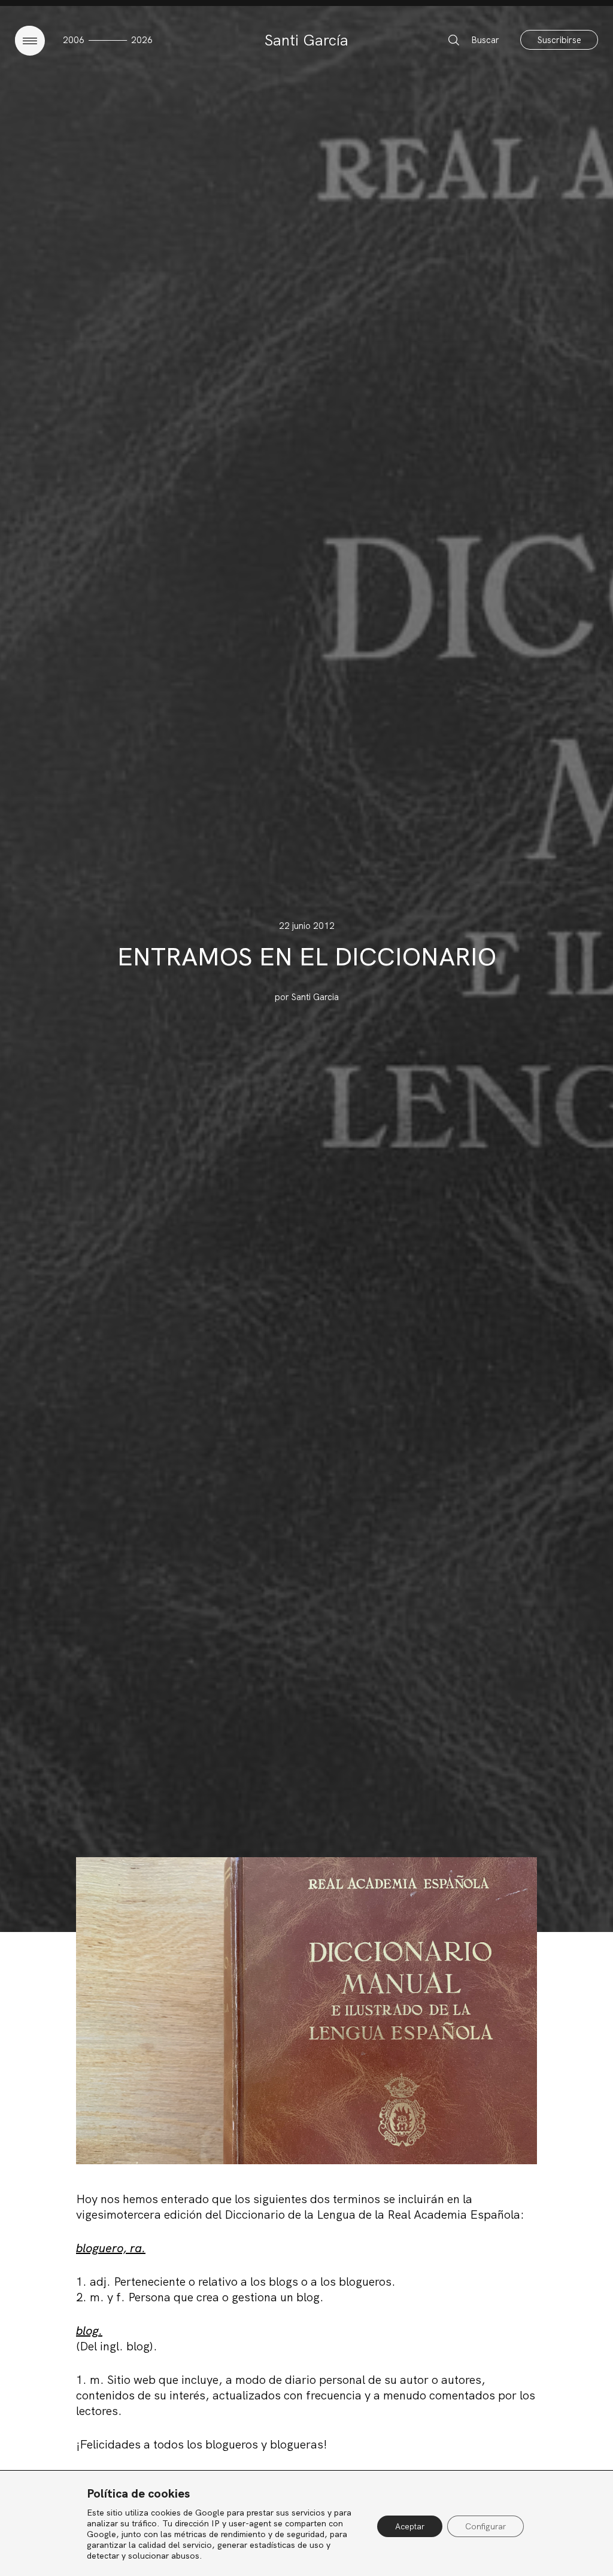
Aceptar (410, 2526)
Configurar (485, 2526)
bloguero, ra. (111, 2248)
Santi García (306, 40)
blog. (89, 2331)
